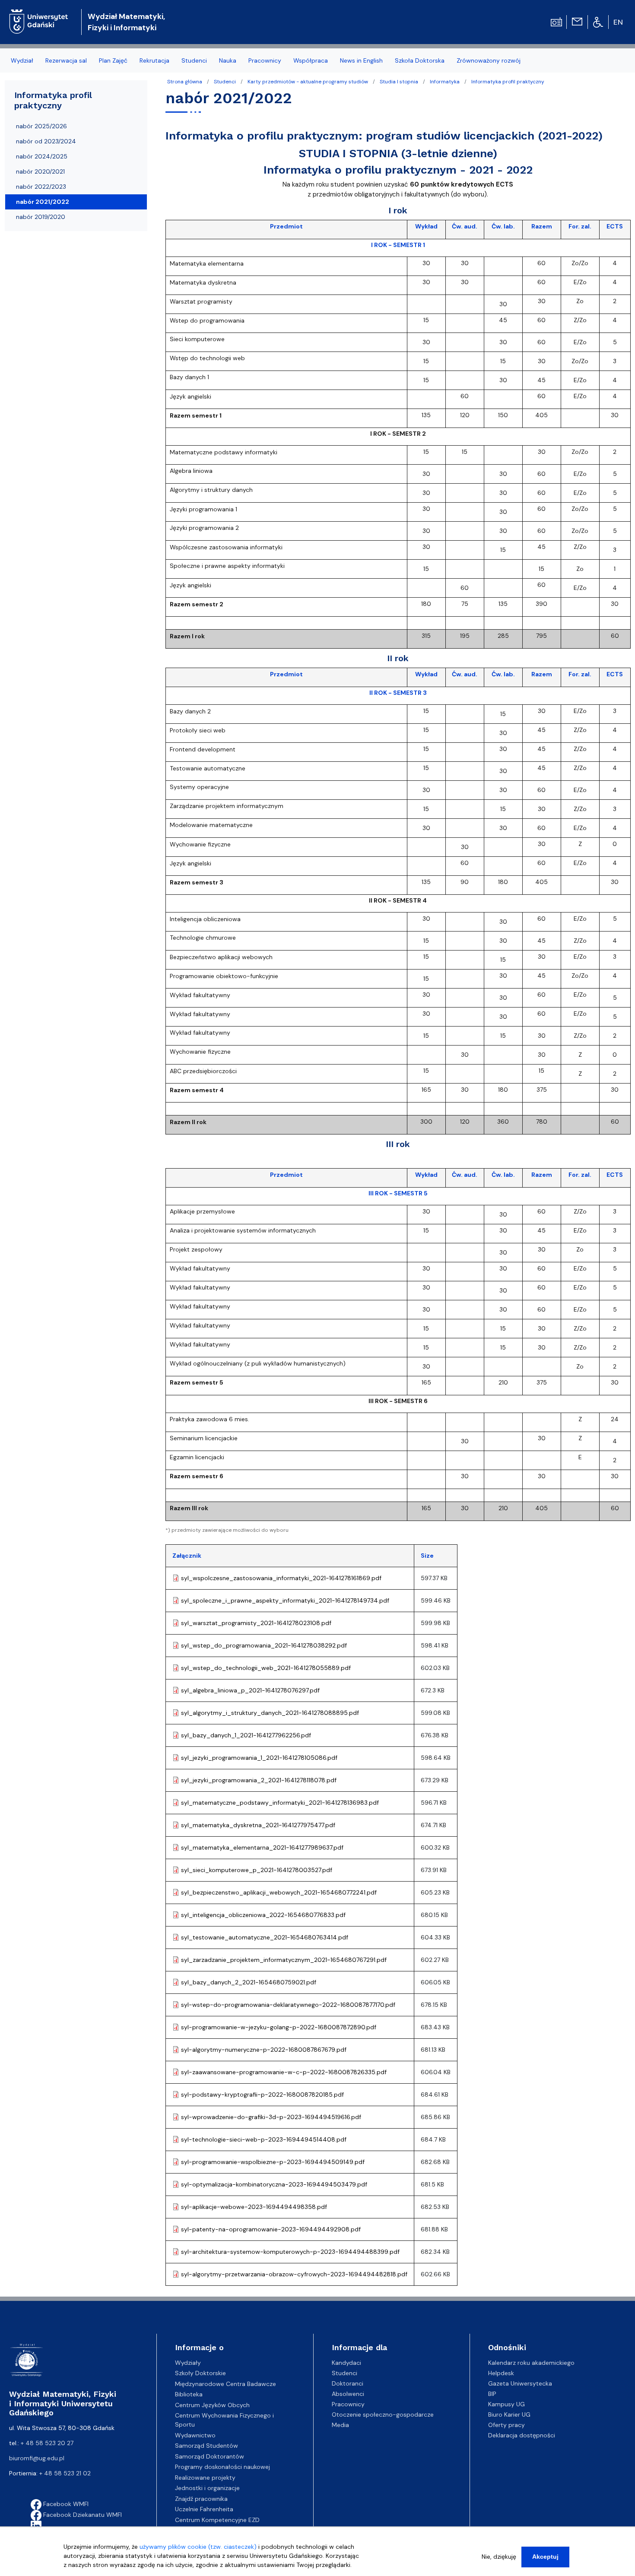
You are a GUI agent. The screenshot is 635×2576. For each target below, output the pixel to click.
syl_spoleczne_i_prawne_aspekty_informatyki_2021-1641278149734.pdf (285, 1600)
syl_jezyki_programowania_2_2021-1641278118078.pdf (259, 1780)
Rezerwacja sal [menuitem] (66, 60)
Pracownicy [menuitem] (265, 60)
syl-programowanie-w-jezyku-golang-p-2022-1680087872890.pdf (279, 2027)
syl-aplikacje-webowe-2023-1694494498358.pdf (254, 2207)
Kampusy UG (506, 2404)
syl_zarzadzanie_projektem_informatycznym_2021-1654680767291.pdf (284, 1960)
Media (340, 2425)
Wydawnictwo (195, 2435)
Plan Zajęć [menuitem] (113, 60)
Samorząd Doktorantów (210, 2456)
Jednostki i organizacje (207, 2488)
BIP (492, 2394)
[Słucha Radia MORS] (556, 21)
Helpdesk (501, 2373)
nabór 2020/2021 (40, 171)
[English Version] (619, 22)
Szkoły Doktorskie (200, 2373)
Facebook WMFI (65, 2504)
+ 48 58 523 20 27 (47, 2443)
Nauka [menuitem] (228, 60)
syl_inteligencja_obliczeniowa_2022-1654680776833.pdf (263, 1915)
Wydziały (188, 2363)
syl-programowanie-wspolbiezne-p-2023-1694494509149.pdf (273, 2162)
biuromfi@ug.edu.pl (37, 2458)
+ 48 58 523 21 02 (65, 2473)
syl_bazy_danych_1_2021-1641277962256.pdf (246, 1735)
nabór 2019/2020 (41, 217)
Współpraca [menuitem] (311, 60)
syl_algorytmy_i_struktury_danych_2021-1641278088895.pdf (270, 1713)
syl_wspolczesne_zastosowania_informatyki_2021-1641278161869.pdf (281, 1578)
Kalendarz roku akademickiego (531, 2363)
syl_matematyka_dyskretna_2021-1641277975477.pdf (258, 1825)
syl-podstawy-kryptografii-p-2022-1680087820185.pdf (262, 2094)
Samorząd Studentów (206, 2446)
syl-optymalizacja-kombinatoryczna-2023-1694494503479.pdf (274, 2184)
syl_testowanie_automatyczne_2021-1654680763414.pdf (265, 1937)
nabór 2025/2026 (41, 126)
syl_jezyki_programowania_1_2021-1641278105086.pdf (259, 1758)
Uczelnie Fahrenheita (204, 2509)
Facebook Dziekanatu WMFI (82, 2515)
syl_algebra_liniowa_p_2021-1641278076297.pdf (250, 1690)
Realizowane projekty (205, 2478)
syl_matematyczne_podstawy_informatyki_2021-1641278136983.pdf (280, 1803)
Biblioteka (189, 2394)
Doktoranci (348, 2383)
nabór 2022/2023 (41, 187)
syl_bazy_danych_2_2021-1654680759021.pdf (249, 1982)
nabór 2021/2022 (43, 202)
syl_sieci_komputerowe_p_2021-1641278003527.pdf (257, 1870)
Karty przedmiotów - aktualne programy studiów (308, 82)
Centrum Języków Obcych (212, 2405)
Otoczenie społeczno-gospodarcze (383, 2414)
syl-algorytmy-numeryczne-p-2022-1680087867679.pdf (264, 2050)
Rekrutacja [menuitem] (154, 60)
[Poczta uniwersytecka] (577, 21)
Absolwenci (348, 2394)
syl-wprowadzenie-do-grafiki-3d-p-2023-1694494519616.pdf (271, 2117)
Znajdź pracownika (201, 2499)
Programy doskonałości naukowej (222, 2467)
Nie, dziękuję (499, 2557)
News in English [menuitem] (361, 60)
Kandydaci (346, 2363)
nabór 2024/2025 (42, 156)
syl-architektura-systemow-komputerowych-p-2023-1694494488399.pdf (290, 2252)
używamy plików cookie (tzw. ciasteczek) (198, 2547)
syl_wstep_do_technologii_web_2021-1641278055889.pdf (266, 1668)
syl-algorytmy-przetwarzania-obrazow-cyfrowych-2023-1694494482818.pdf (294, 2274)
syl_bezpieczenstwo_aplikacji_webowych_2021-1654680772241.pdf (279, 1892)
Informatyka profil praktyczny (508, 82)
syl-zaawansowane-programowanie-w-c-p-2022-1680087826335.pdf (284, 2072)
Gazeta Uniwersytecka (520, 2383)
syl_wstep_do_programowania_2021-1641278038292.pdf (264, 1645)
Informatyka (445, 82)
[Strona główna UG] (39, 15)
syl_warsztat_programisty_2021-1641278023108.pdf (256, 1623)
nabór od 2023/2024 (46, 141)
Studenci (225, 82)
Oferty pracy (506, 2425)
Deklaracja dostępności (522, 2435)
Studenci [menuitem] (194, 60)
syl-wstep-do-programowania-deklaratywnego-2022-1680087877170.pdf (288, 2005)
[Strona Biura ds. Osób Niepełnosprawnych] (598, 22)
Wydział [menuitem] (22, 60)
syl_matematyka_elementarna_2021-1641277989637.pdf (262, 1847)
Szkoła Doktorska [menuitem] (420, 60)
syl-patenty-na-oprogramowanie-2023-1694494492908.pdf (271, 2229)
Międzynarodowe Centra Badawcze (225, 2384)
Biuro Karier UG (509, 2414)
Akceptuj (545, 2557)
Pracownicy (348, 2404)
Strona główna (185, 82)
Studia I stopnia (399, 82)
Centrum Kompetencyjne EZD (217, 2520)
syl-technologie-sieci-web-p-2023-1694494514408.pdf (264, 2139)
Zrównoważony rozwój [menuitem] (489, 60)
